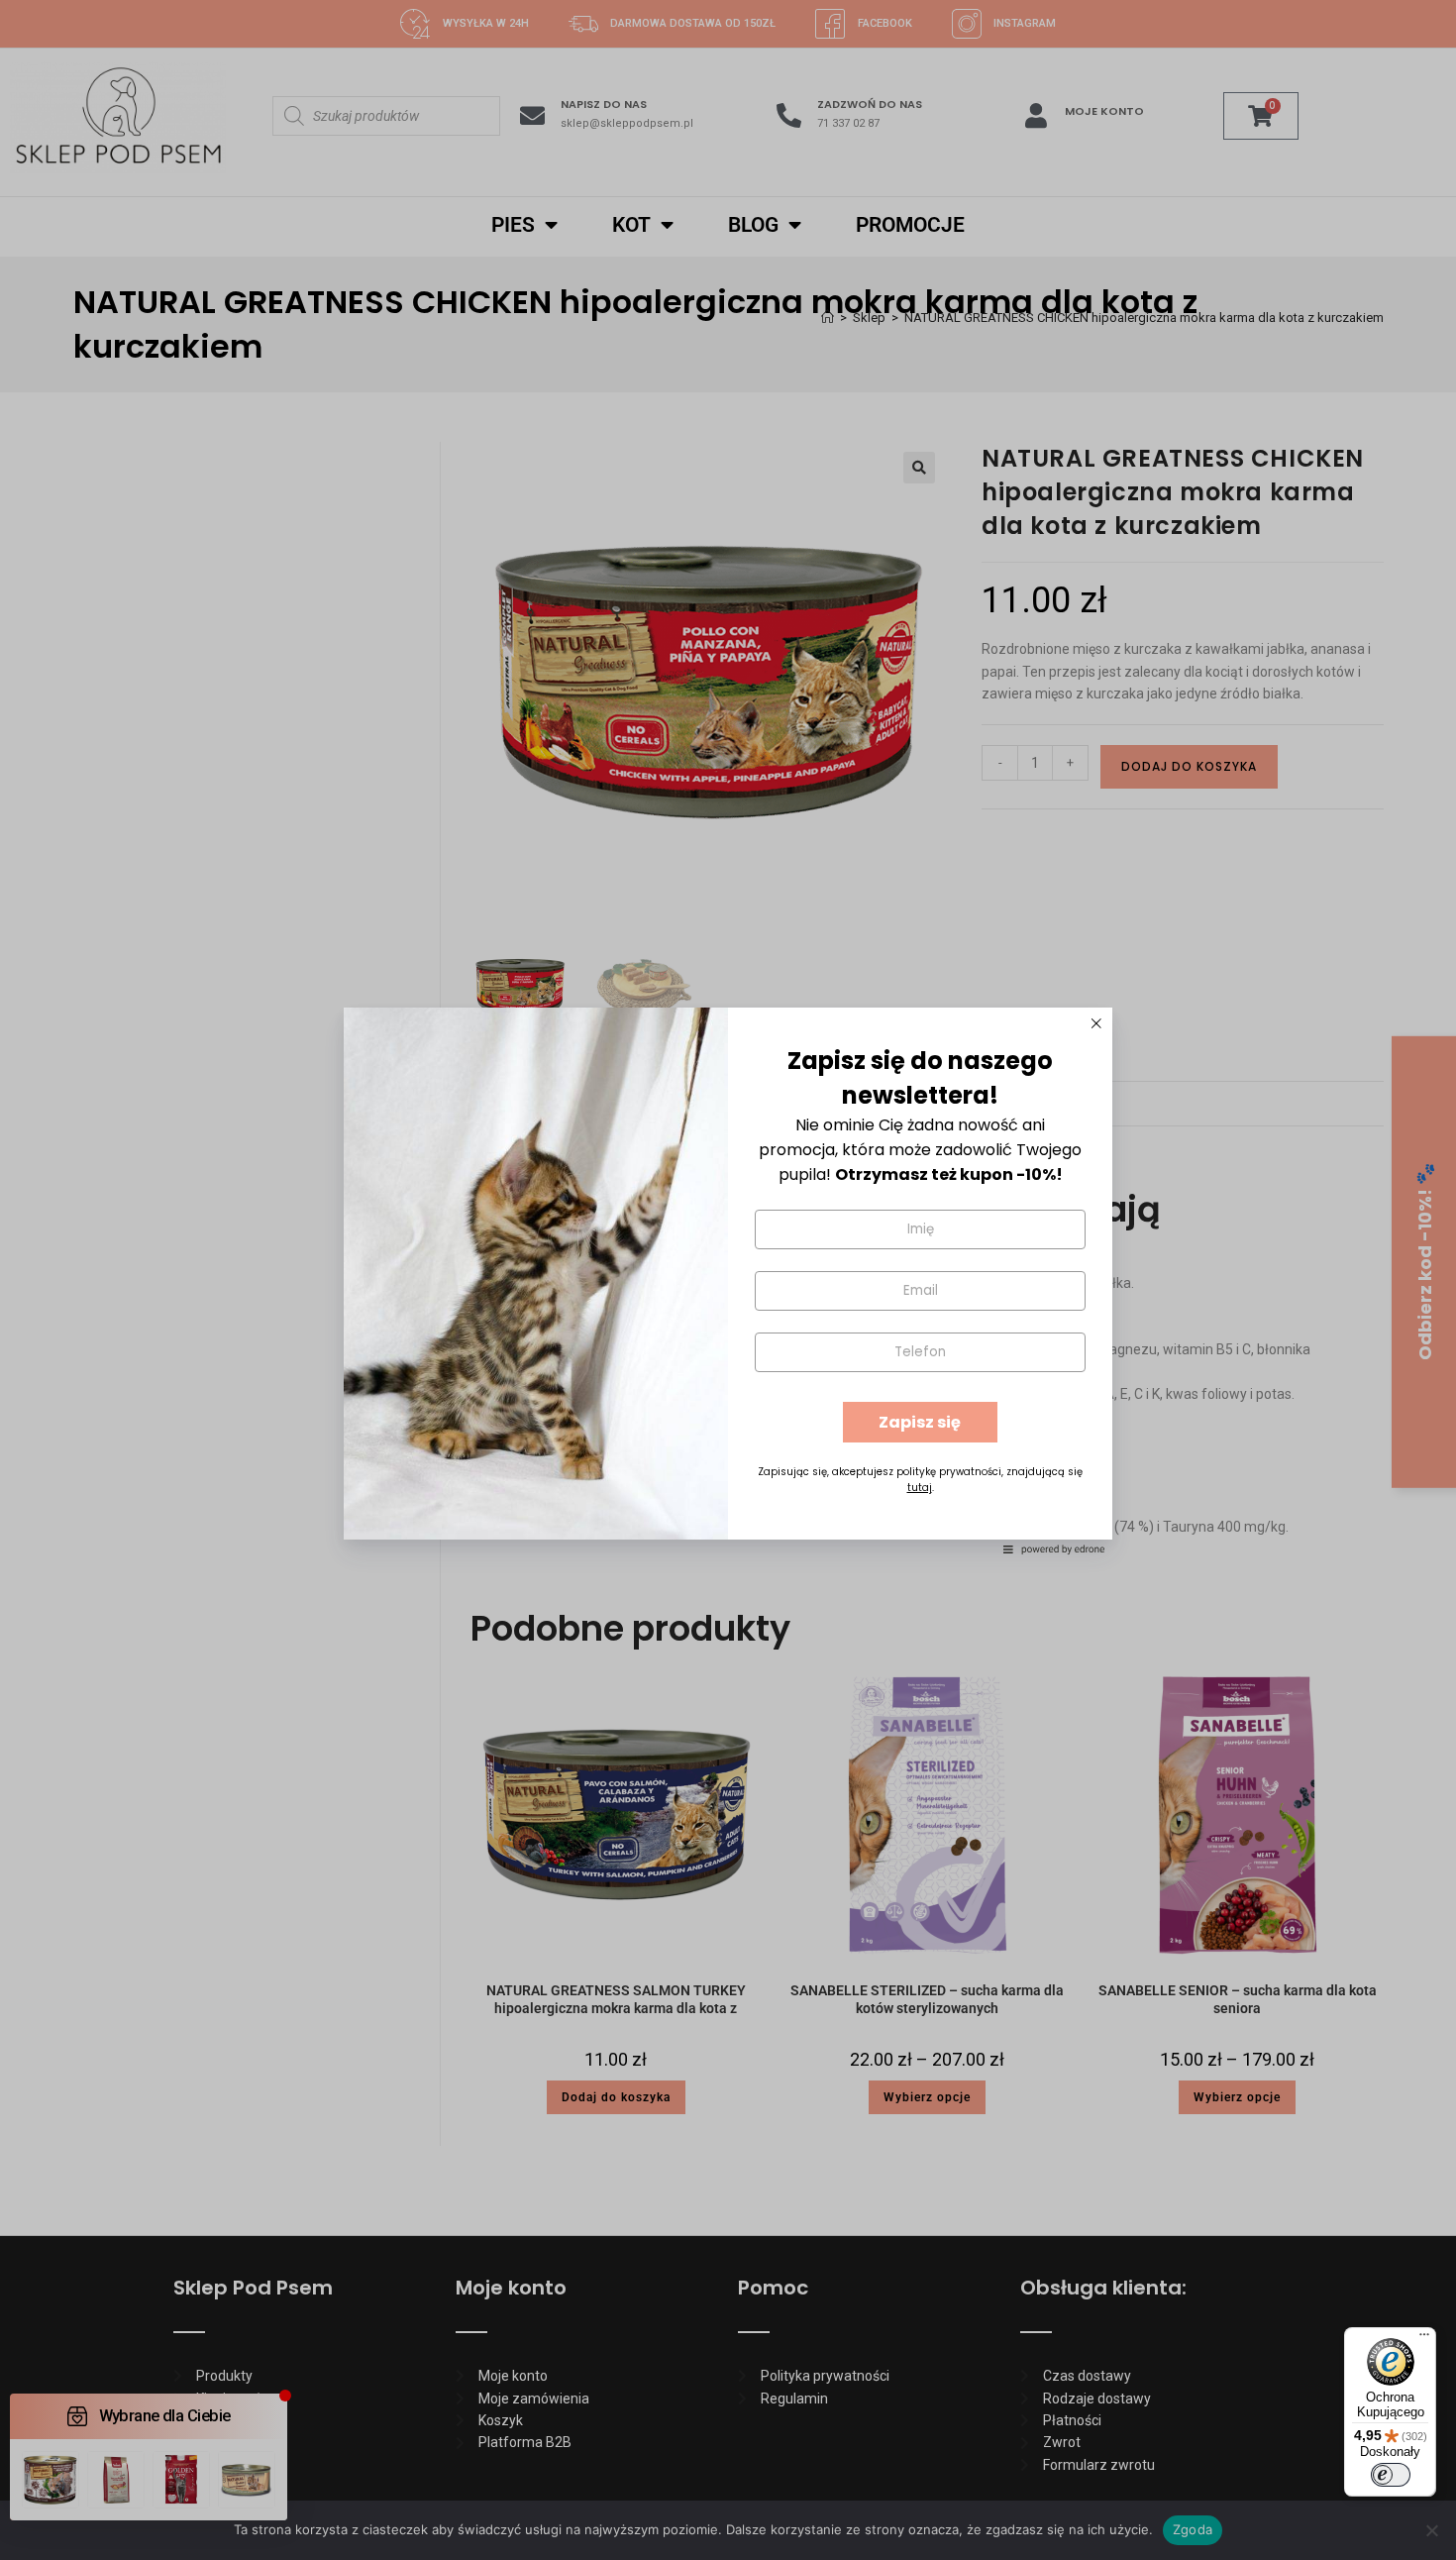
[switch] (1391, 2475)
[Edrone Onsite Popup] (728, 1280)
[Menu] (1424, 2339)
